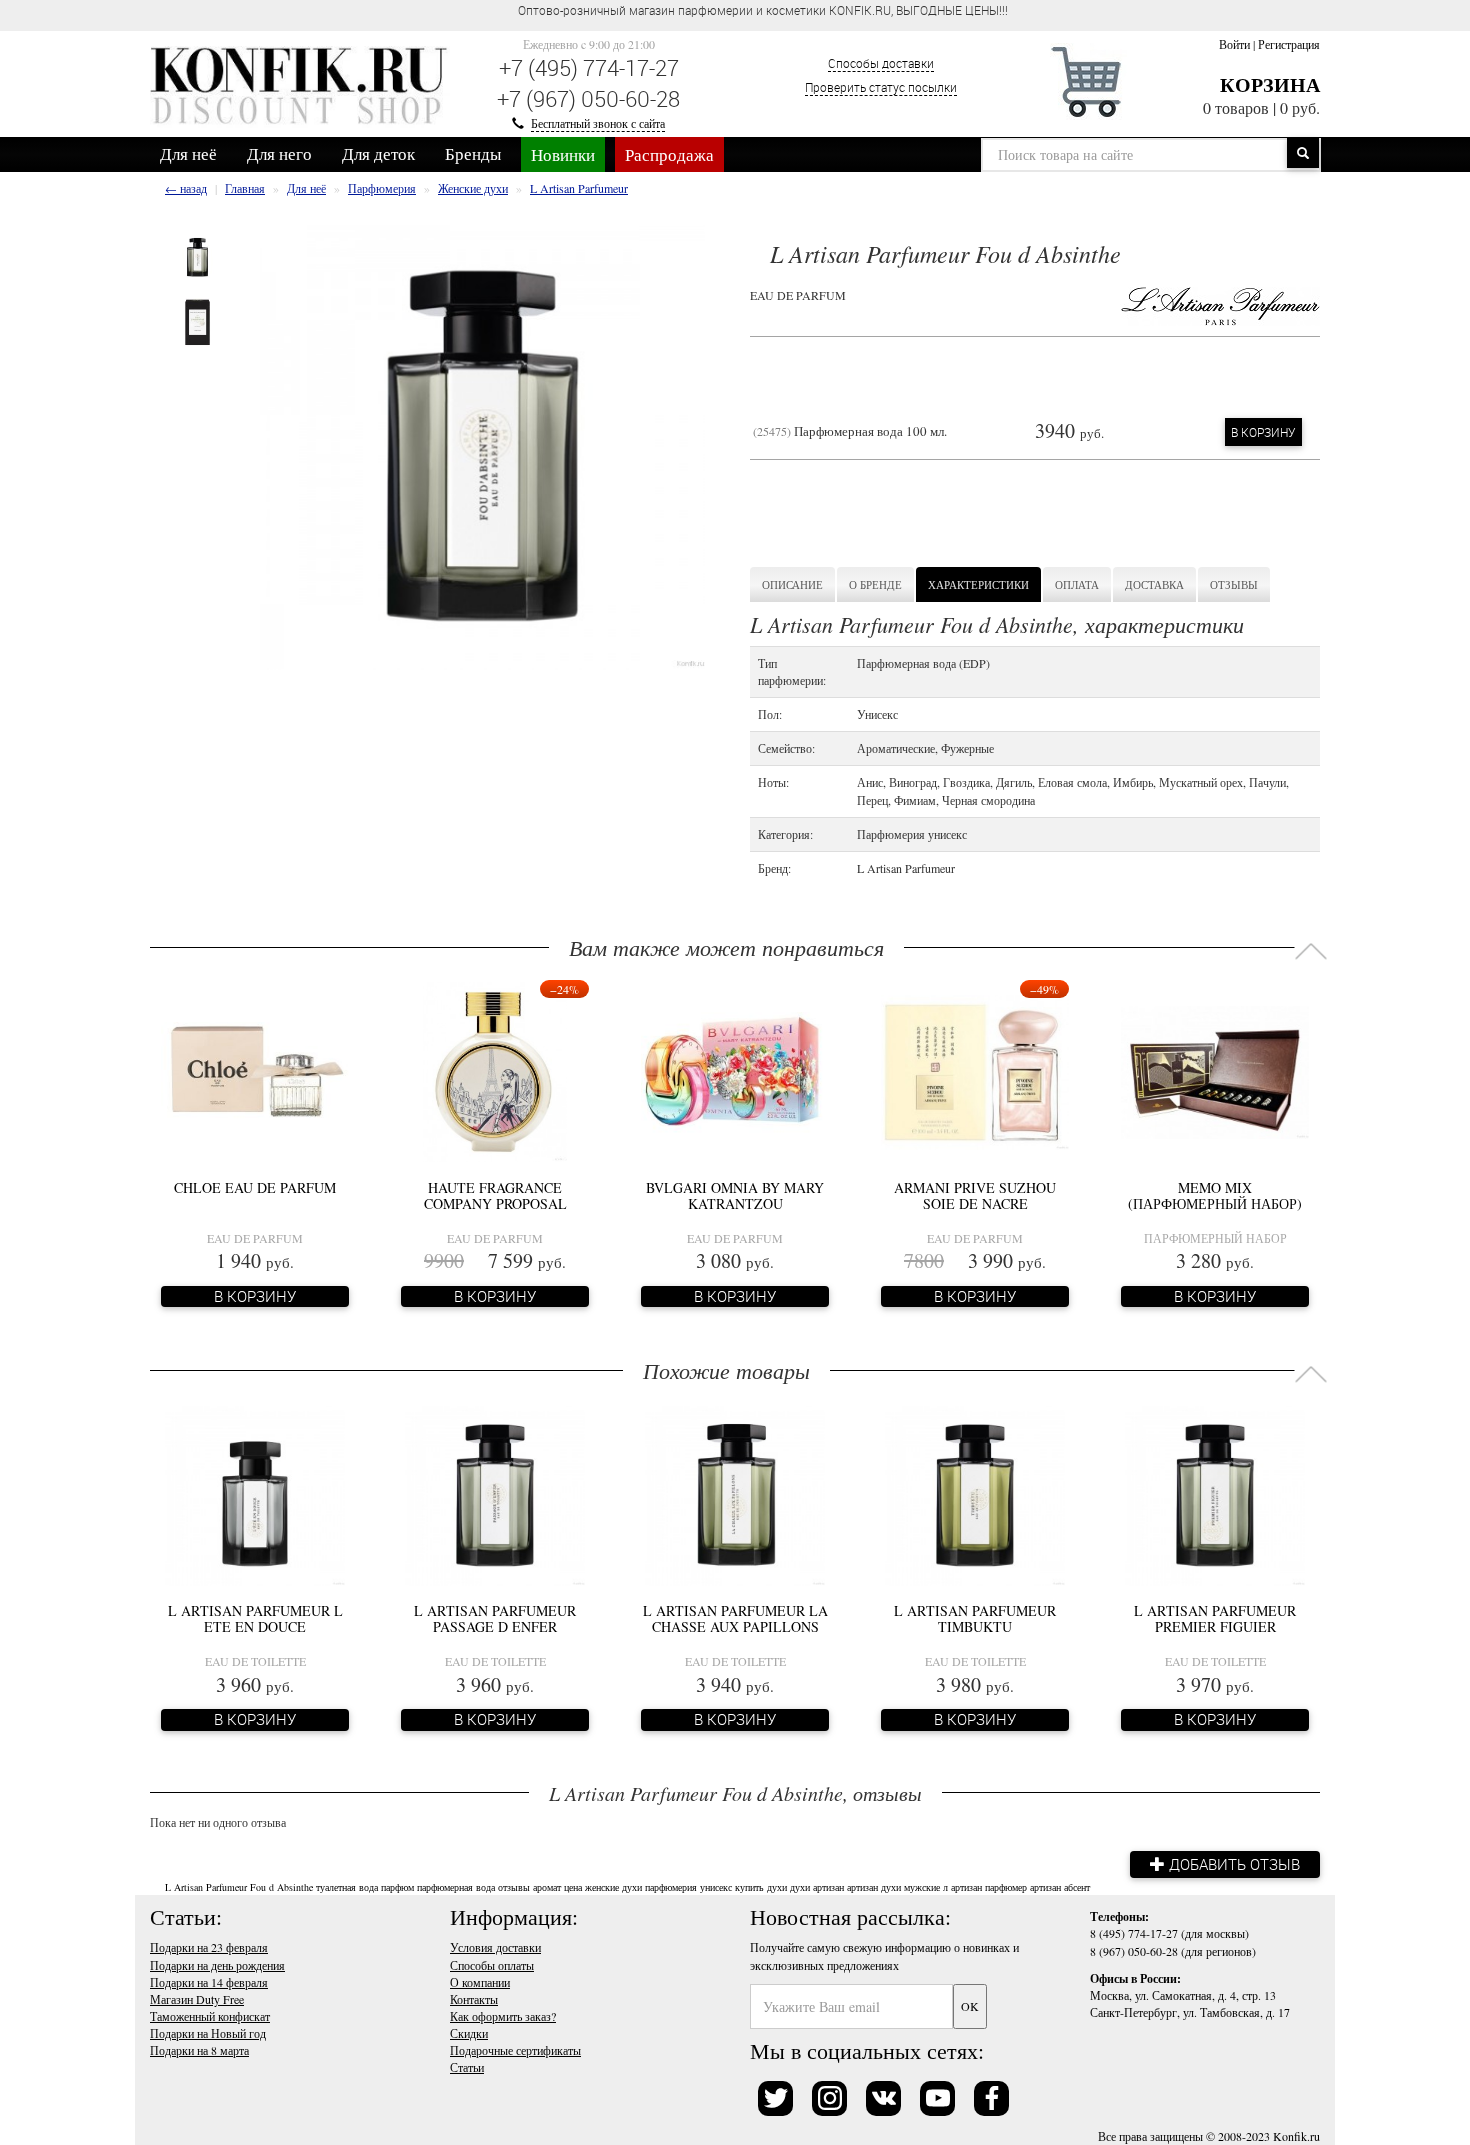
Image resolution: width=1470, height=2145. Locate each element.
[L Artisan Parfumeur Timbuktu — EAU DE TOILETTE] (975, 1493)
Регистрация (1289, 44)
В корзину (1263, 432)
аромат (547, 1887)
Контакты (474, 1999)
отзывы (514, 1887)
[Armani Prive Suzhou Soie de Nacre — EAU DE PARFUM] (975, 1070)
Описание (792, 584)
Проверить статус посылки (881, 87)
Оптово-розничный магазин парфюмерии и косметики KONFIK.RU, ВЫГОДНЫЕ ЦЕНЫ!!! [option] (763, 10)
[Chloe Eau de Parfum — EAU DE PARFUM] (255, 1070)
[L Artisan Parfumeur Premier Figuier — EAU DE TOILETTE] (1215, 1493)
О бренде (875, 584)
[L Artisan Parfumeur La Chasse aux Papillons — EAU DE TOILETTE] (735, 1493)
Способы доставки (881, 63)
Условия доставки (495, 1947)
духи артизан (817, 1887)
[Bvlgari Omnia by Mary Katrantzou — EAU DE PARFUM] (735, 1070)
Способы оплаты (492, 1965)
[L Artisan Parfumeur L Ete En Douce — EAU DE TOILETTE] (255, 1493)
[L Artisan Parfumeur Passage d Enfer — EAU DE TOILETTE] (495, 1493)
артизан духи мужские (893, 1887)
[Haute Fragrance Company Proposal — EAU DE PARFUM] (494, 1070)
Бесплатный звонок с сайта (598, 123)
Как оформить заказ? (503, 2016)
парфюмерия (671, 1887)
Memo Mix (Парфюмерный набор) (1215, 1195)
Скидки (469, 2033)
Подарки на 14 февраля (209, 1982)
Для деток (378, 153)
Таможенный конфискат (210, 2016)
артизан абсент (1060, 1887)
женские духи (613, 1887)
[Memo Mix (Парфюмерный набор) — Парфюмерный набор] (1215, 1070)
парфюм (397, 1887)
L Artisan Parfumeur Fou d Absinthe (239, 1887)
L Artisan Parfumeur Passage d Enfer (495, 1618)
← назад (186, 188)
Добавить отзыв (1232, 1864)
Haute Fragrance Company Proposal (495, 1195)
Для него (279, 153)
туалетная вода (347, 1887)
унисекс (716, 1887)
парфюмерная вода (456, 1887)
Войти (1234, 44)
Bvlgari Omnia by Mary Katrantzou (735, 1195)
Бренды (473, 153)
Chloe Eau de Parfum (255, 1187)
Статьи (467, 2067)
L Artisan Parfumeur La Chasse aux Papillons (735, 1618)
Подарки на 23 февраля (209, 1947)
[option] (197, 257)
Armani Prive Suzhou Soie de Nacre (975, 1195)
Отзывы (1234, 584)
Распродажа (669, 154)
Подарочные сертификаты (515, 2050)
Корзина (1270, 84)
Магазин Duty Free (197, 1999)
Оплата (1077, 584)
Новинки (563, 154)
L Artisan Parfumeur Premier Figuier (1215, 1618)
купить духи (761, 1887)
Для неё (188, 153)
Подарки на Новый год (208, 2033)
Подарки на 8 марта (199, 2050)
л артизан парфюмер (985, 1887)
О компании (480, 1982)
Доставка (1154, 584)
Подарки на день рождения (217, 1965)
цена (573, 1887)
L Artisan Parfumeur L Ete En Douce (255, 1618)
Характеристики (978, 584)
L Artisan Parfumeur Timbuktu (975, 1618)
